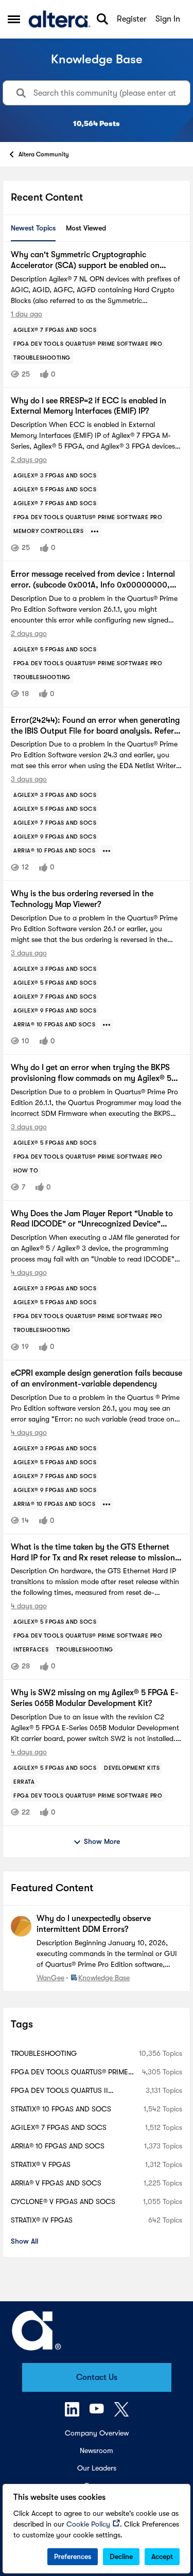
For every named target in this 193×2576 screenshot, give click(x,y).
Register (132, 19)
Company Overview (97, 2433)
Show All (24, 2241)
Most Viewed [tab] (86, 228)
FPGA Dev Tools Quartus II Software (59, 2091)
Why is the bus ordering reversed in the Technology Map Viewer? (82, 899)
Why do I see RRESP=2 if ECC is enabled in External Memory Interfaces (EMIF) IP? (89, 406)
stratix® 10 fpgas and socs (61, 2109)
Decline (121, 2556)
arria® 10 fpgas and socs (58, 2146)
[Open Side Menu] (14, 19)
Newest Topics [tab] (33, 228)
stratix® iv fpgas (42, 2220)
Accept (162, 2556)
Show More (102, 1841)
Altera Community (44, 154)
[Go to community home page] (59, 19)
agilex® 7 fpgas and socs (59, 2127)
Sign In (168, 19)
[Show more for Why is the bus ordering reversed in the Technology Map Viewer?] (107, 1025)
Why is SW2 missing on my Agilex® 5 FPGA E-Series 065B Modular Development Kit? (95, 1698)
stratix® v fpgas (41, 2164)
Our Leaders (97, 2468)
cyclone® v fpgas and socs (63, 2201)
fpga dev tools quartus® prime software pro (69, 2073)
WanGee (50, 1978)
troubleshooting (44, 2053)
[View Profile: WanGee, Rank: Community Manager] (21, 1926)
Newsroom (97, 2450)
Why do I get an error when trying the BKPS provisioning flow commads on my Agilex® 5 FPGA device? (91, 1073)
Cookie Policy (88, 2524)
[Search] (102, 19)
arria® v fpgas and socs (56, 2183)
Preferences (73, 2556)
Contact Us (97, 2377)
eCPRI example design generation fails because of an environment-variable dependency (97, 1379)
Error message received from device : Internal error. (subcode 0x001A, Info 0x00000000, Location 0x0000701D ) (93, 580)
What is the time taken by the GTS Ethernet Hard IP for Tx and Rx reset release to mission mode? (93, 1553)
